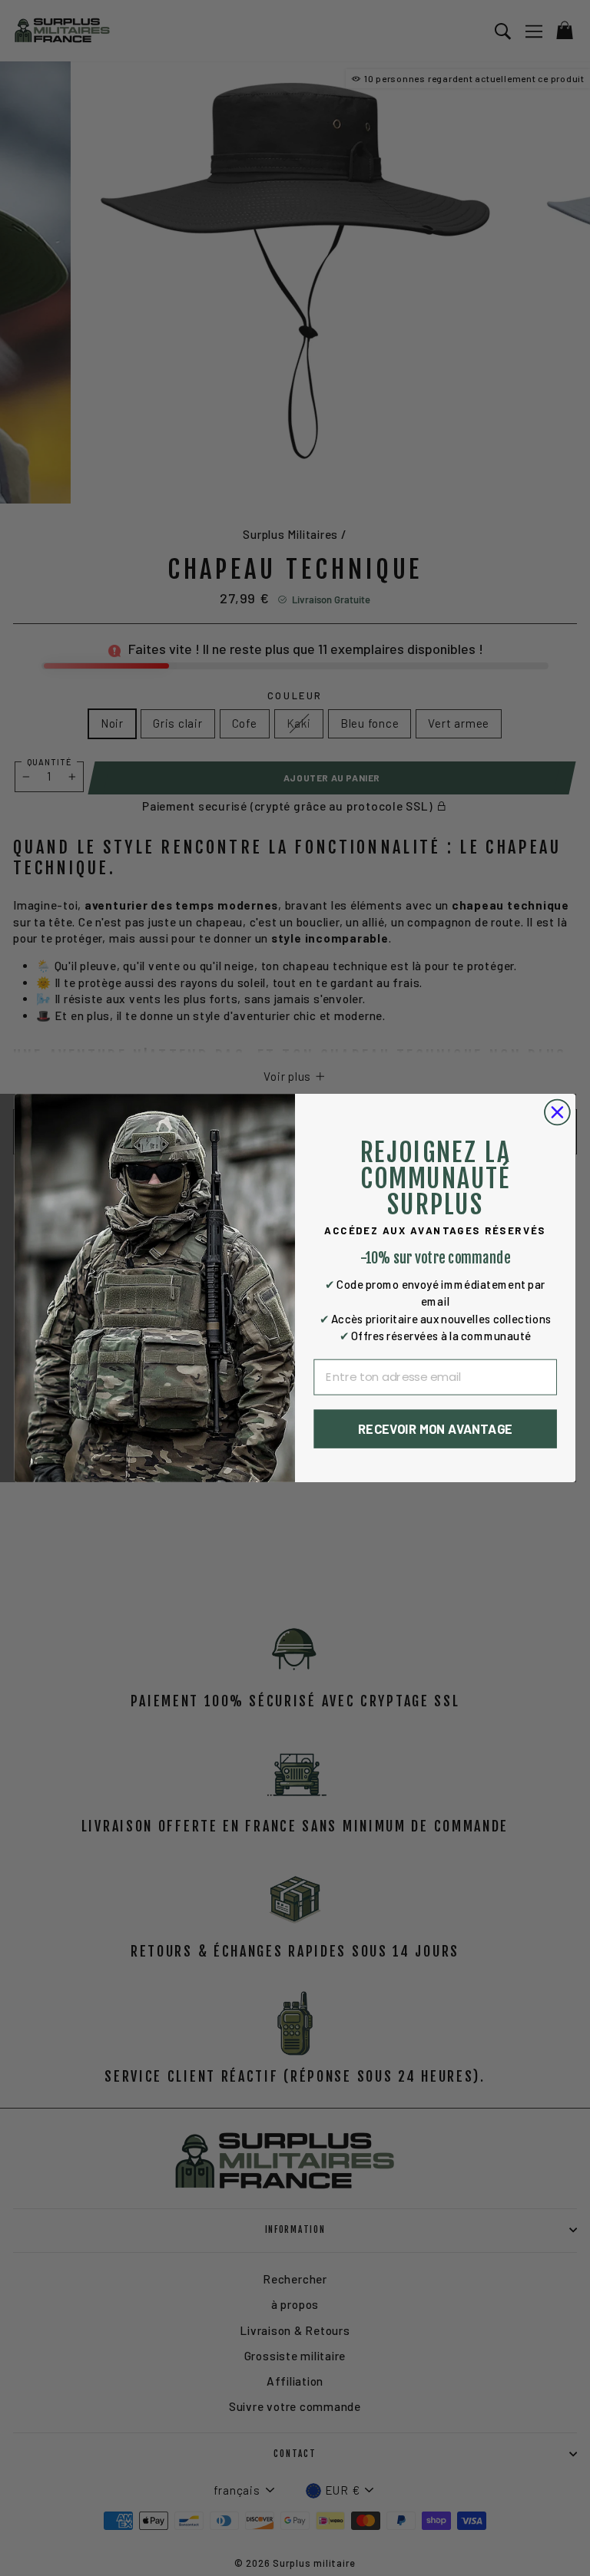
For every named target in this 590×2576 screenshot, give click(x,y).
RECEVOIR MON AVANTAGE (435, 1429)
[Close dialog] (557, 1113)
